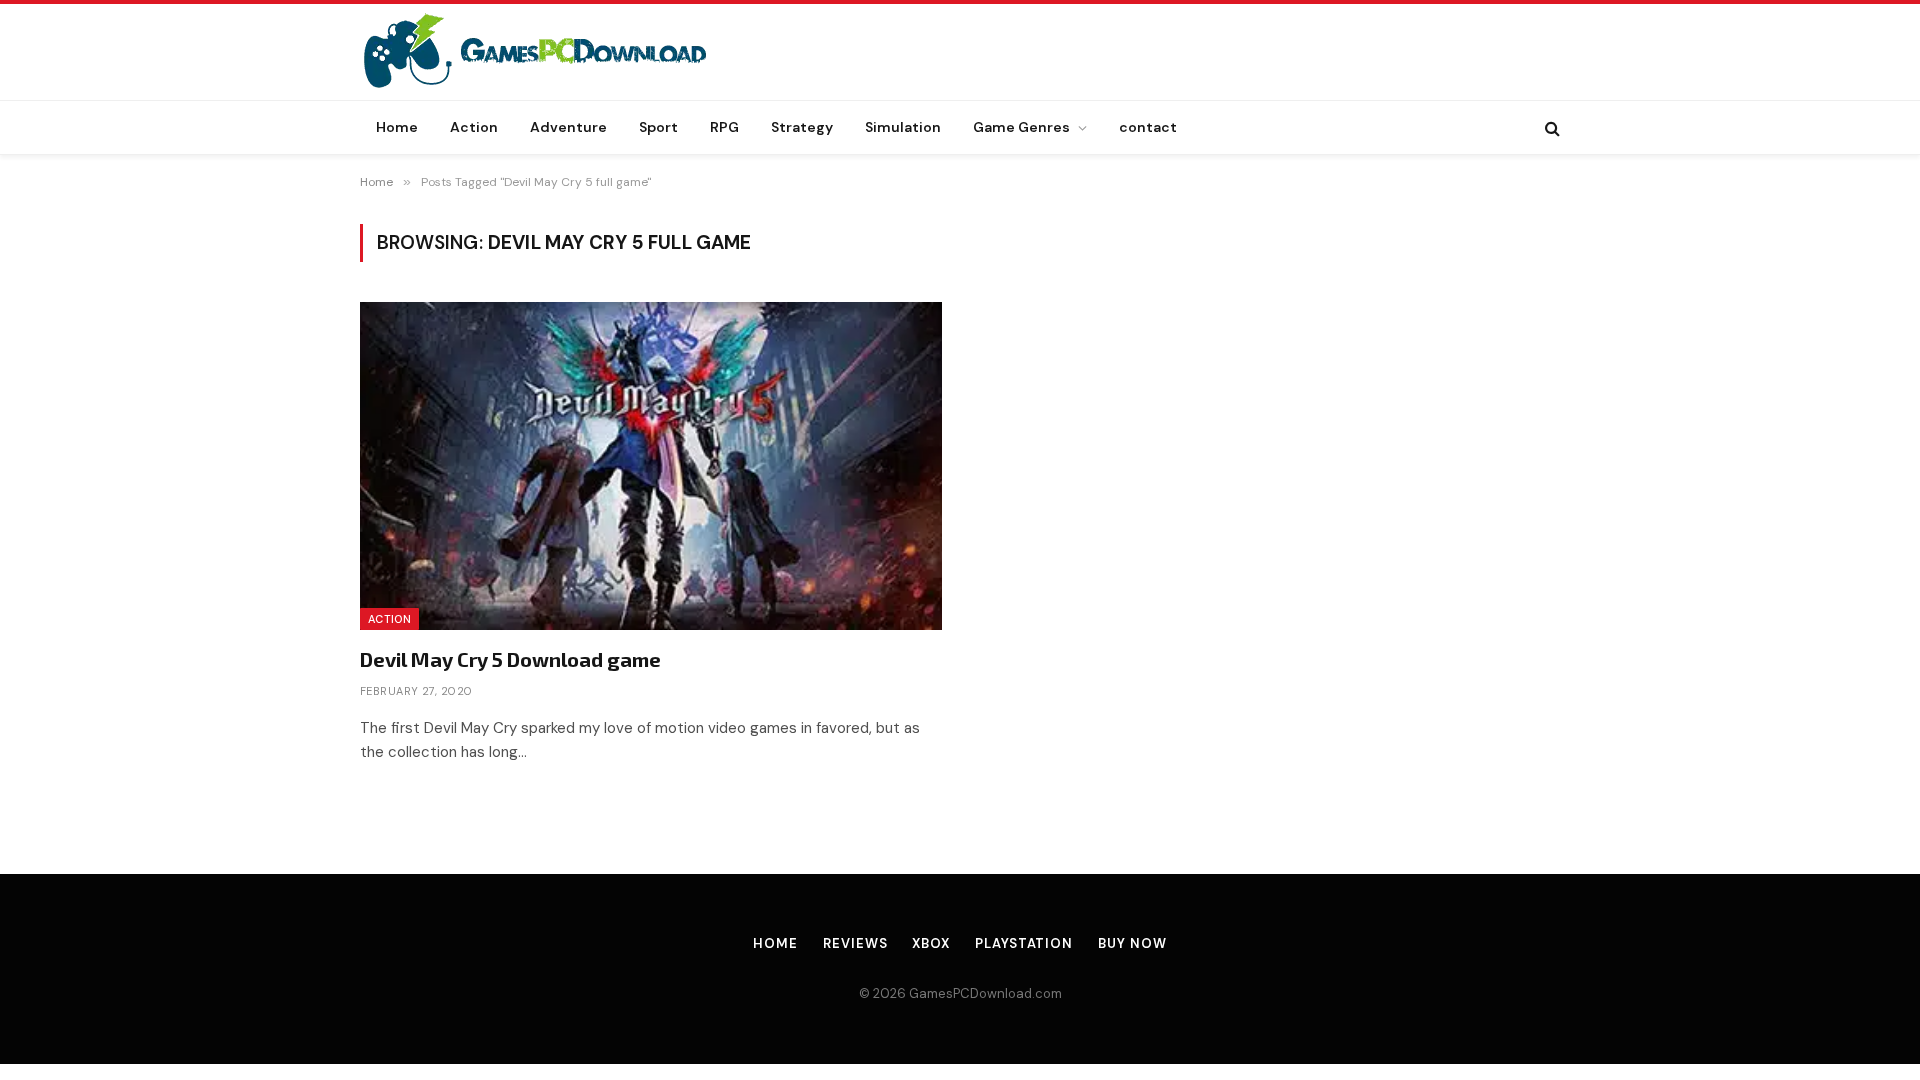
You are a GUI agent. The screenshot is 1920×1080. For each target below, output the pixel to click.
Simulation (903, 127)
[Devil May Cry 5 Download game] (651, 465)
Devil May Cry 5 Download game (510, 659)
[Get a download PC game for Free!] (556, 52)
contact (1148, 127)
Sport (658, 127)
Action (474, 127)
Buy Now (1132, 943)
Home (397, 127)
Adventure (568, 127)
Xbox (931, 943)
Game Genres (1021, 127)
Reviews (855, 943)
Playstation (1024, 943)
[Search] (1550, 127)
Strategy (802, 127)
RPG (724, 127)
